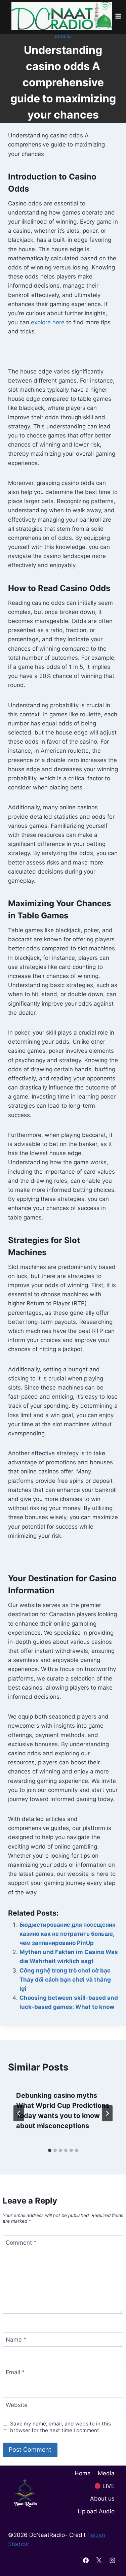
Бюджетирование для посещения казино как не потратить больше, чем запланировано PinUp (68, 1934)
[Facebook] (86, 2560)
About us (102, 2499)
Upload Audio (96, 2511)
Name (16, 2340)
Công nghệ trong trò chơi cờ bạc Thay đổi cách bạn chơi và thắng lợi (65, 1980)
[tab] (50, 2150)
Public (63, 37)
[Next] (107, 2113)
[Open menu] (118, 16)
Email (15, 2372)
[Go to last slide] (19, 2113)
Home (83, 2473)
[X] (99, 2560)
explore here (48, 322)
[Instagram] (112, 2560)
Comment (21, 2243)
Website (17, 2405)
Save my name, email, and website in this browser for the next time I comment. (60, 2427)
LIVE (108, 2486)
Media (106, 2473)
